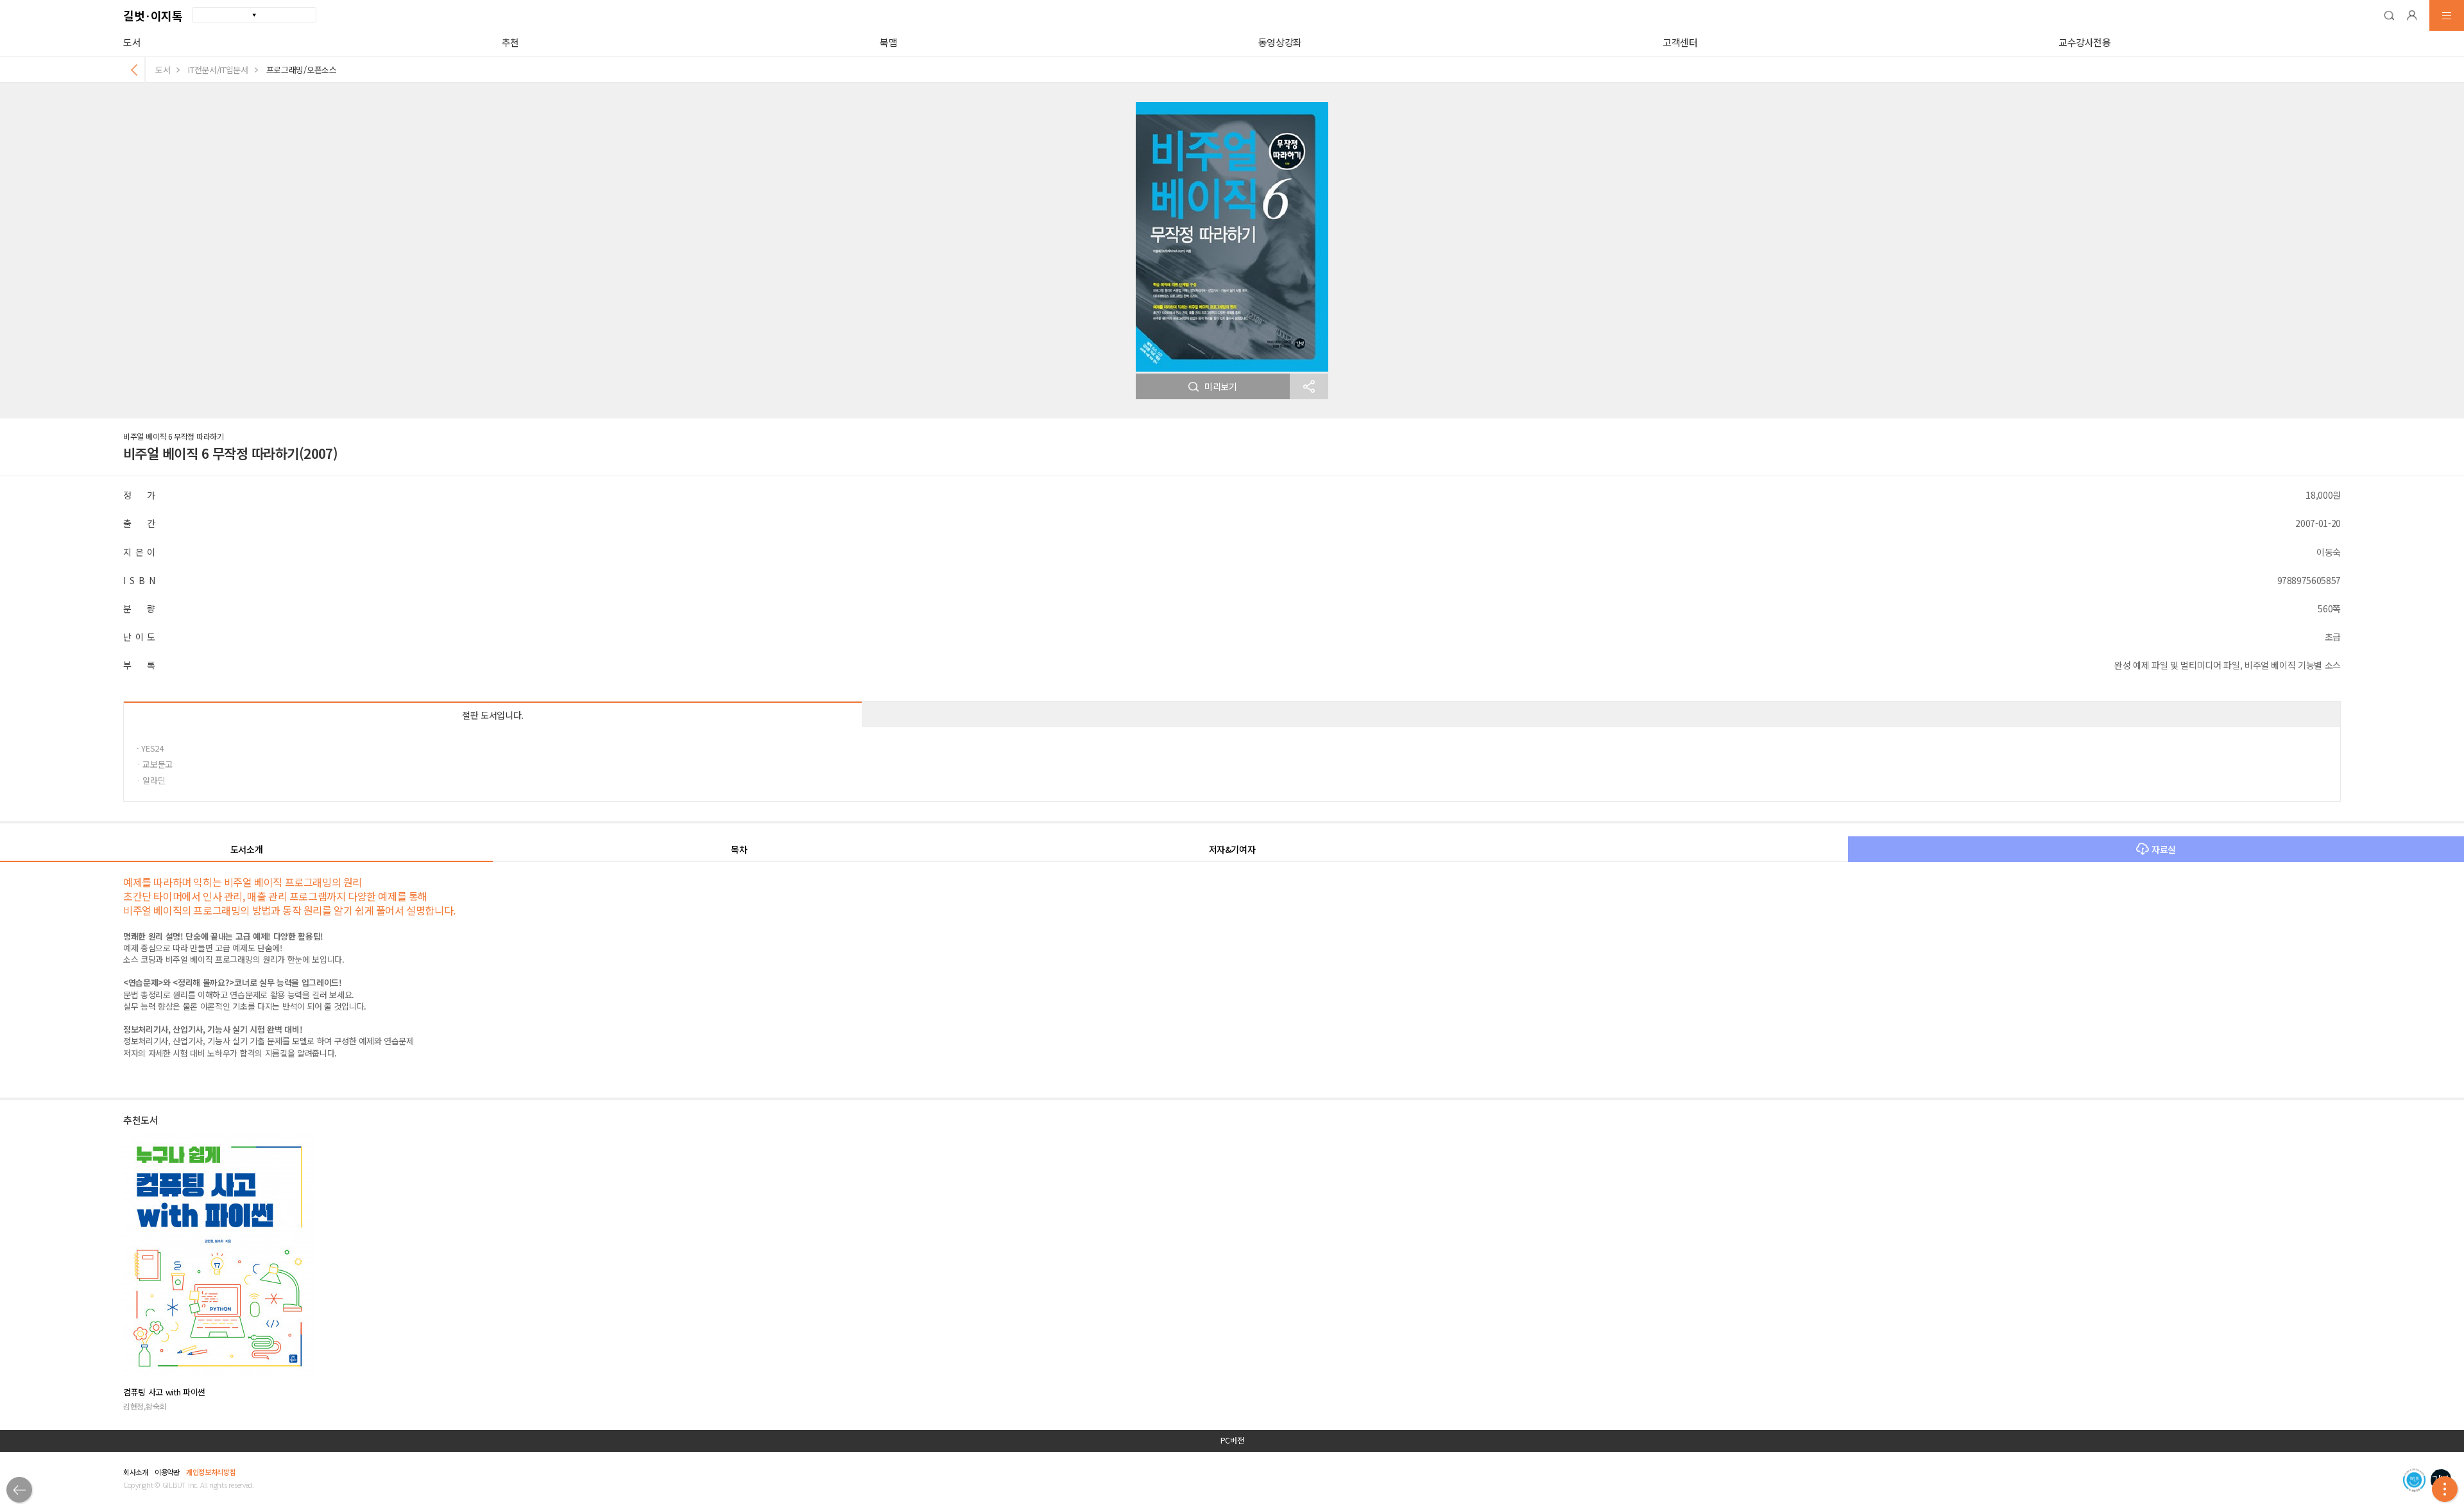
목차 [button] (739, 849)
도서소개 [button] (247, 849)
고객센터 (1680, 42)
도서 (132, 42)
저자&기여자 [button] (1232, 849)
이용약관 (167, 1472)
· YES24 (150, 748)
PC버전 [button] (1232, 1440)
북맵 (888, 42)
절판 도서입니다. (493, 715)
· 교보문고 (155, 764)
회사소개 (136, 1472)
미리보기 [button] (1221, 386)
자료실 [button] (2164, 849)
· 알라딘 (151, 780)
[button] (2389, 15)
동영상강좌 (1280, 42)
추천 (510, 42)
